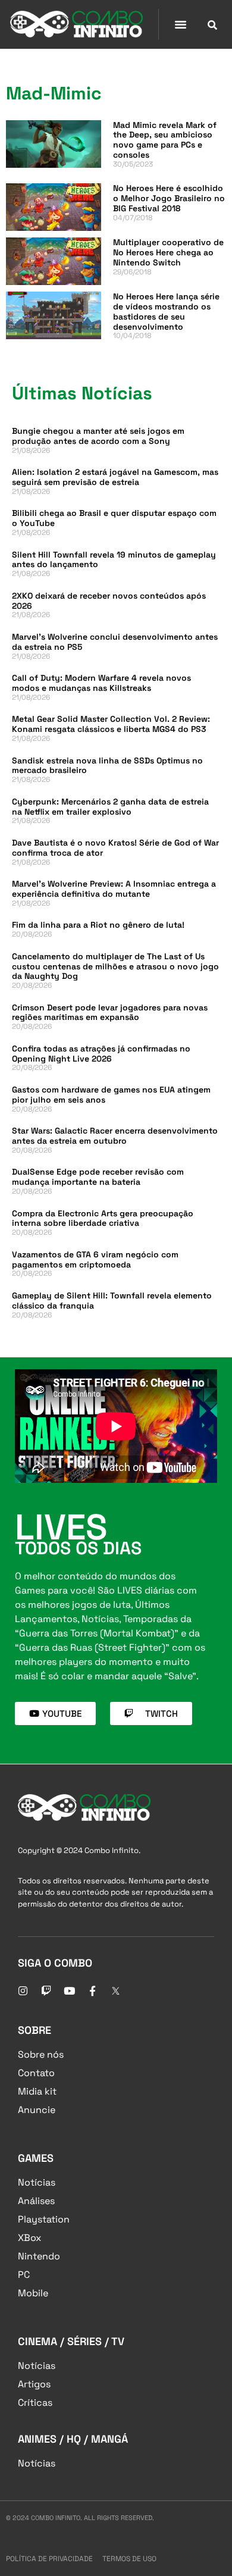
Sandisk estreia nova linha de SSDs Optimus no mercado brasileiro (107, 766)
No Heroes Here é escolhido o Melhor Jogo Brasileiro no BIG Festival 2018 (169, 198)
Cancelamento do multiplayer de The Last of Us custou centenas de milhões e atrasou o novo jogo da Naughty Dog (115, 966)
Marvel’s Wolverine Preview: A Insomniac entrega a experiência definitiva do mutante (114, 889)
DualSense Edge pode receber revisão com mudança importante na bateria (98, 1177)
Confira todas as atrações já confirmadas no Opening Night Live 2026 (101, 1054)
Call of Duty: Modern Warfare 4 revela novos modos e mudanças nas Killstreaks (101, 683)
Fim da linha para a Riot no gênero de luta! (98, 925)
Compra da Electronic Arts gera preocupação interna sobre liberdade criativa (103, 1218)
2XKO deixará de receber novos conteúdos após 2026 (109, 601)
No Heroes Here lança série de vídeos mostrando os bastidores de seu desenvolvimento (166, 311)
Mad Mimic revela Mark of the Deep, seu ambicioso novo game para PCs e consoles (165, 140)
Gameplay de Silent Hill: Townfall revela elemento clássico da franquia (112, 1300)
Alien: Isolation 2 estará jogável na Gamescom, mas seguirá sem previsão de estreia (115, 477)
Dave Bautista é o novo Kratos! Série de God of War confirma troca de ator (115, 848)
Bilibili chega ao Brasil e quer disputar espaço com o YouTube (114, 518)
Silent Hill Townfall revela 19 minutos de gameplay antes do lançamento (114, 560)
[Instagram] (23, 1990)
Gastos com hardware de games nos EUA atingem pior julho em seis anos (111, 1095)
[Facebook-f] (92, 1990)
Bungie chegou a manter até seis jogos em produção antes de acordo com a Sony (98, 436)
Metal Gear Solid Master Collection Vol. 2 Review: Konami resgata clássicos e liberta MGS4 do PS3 (111, 724)
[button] (180, 24)
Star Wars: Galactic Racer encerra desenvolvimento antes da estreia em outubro (115, 1136)
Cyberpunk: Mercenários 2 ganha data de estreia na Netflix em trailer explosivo (110, 807)
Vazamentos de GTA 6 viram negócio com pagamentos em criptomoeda (95, 1259)
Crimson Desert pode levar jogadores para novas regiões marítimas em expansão (110, 1012)
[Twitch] (46, 1990)
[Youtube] (69, 1990)
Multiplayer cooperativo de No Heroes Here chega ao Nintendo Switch (168, 252)
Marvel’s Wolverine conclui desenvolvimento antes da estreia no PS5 (115, 642)
